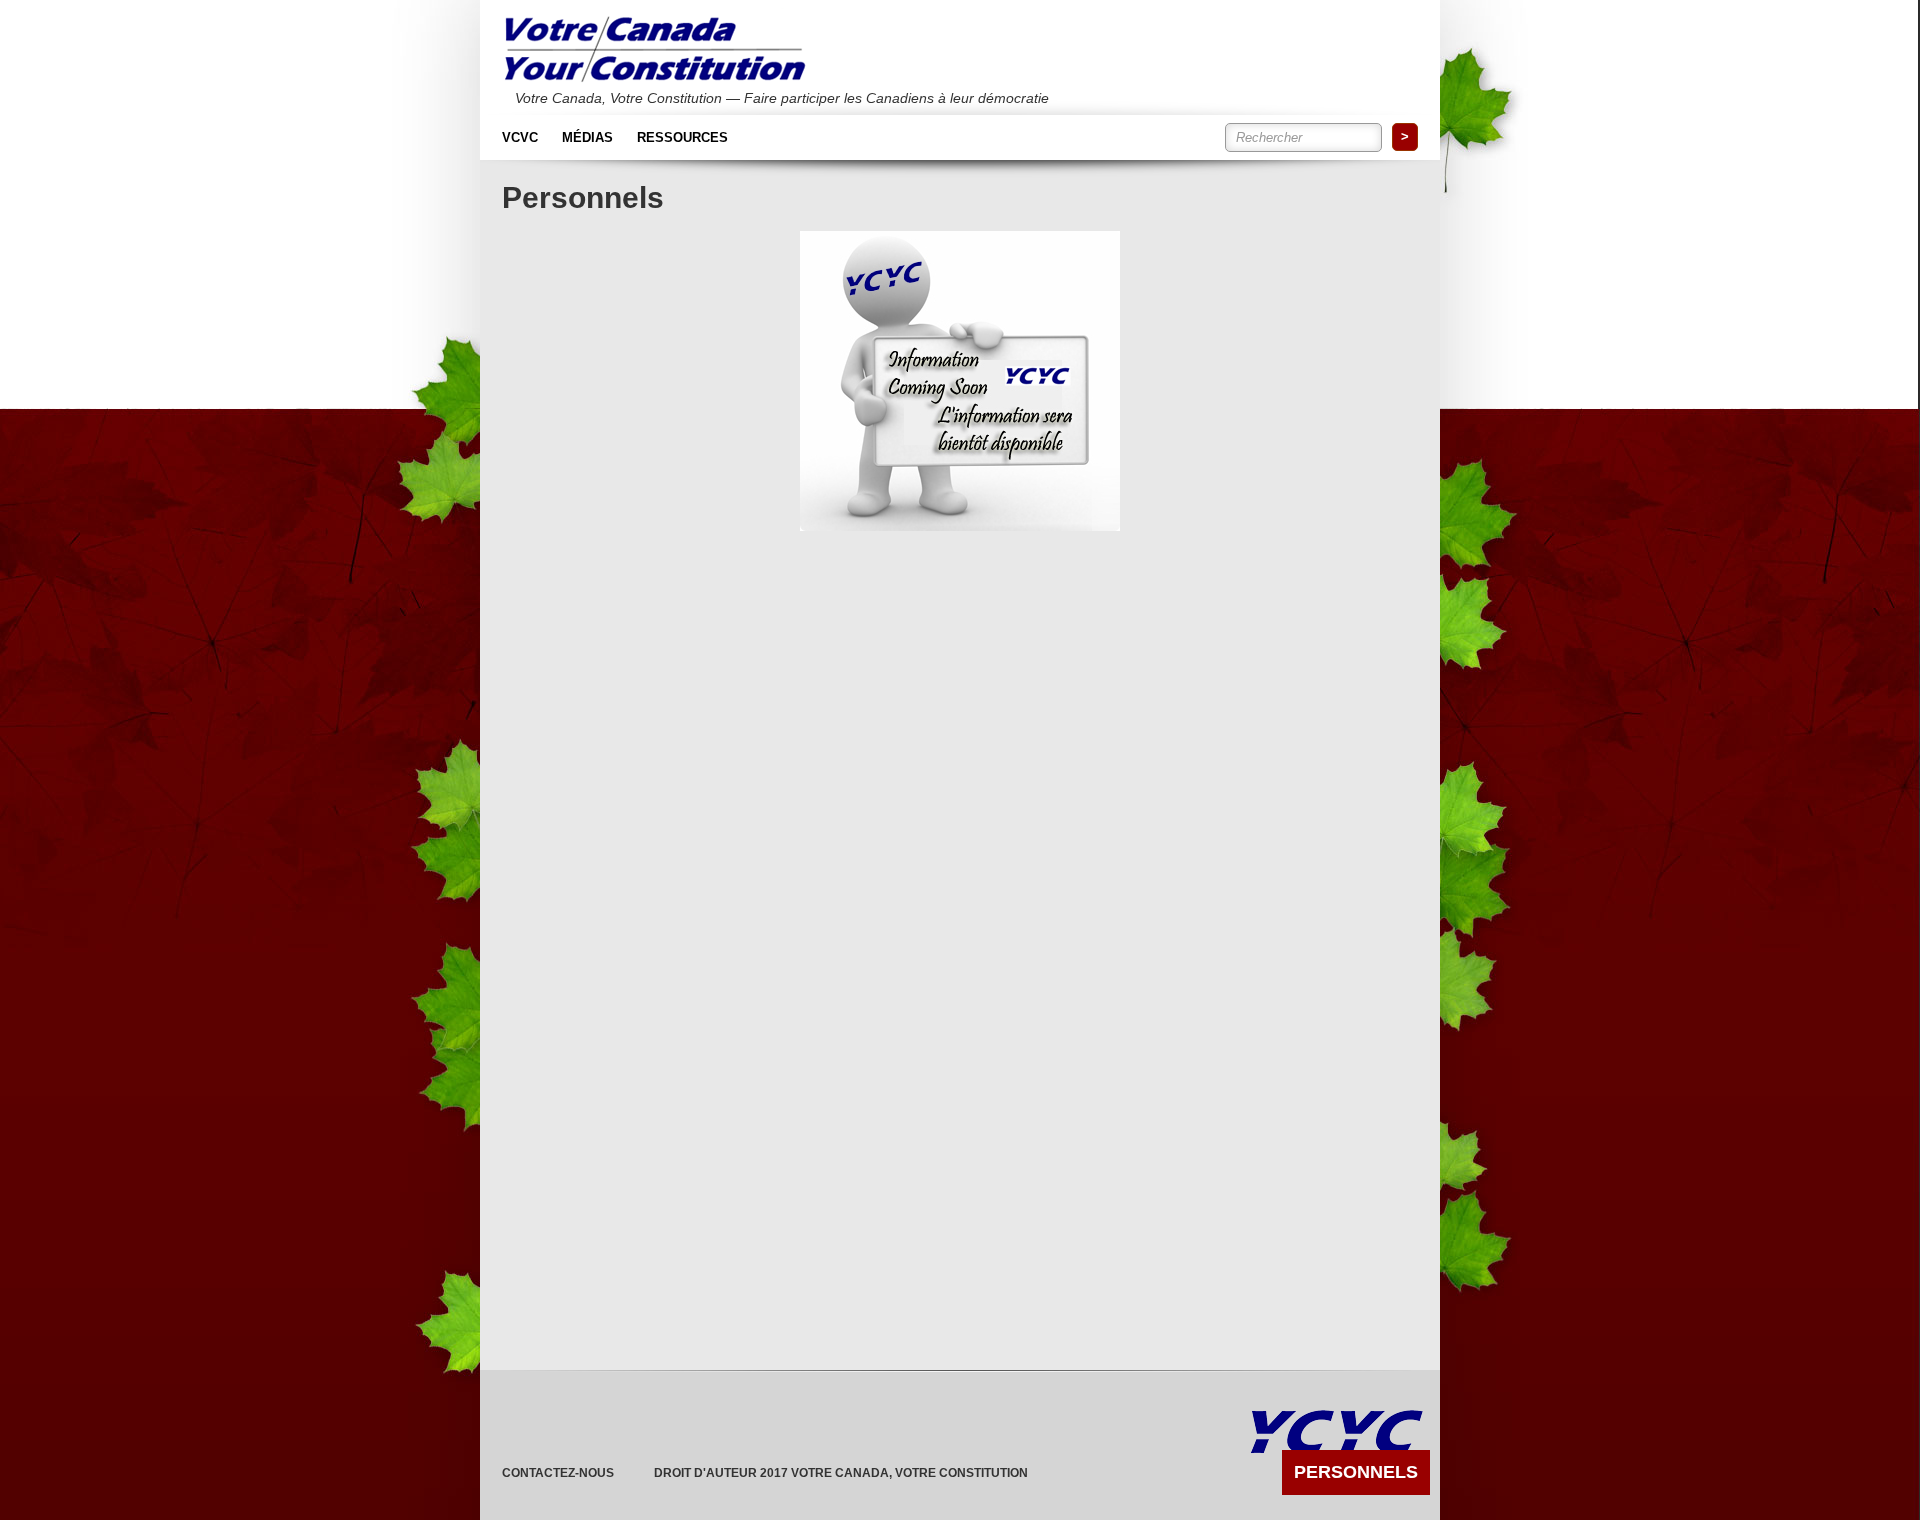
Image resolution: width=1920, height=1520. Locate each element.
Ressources (682, 137)
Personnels (1356, 1472)
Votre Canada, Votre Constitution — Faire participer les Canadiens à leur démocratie (764, 98)
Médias (587, 137)
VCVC (520, 137)
